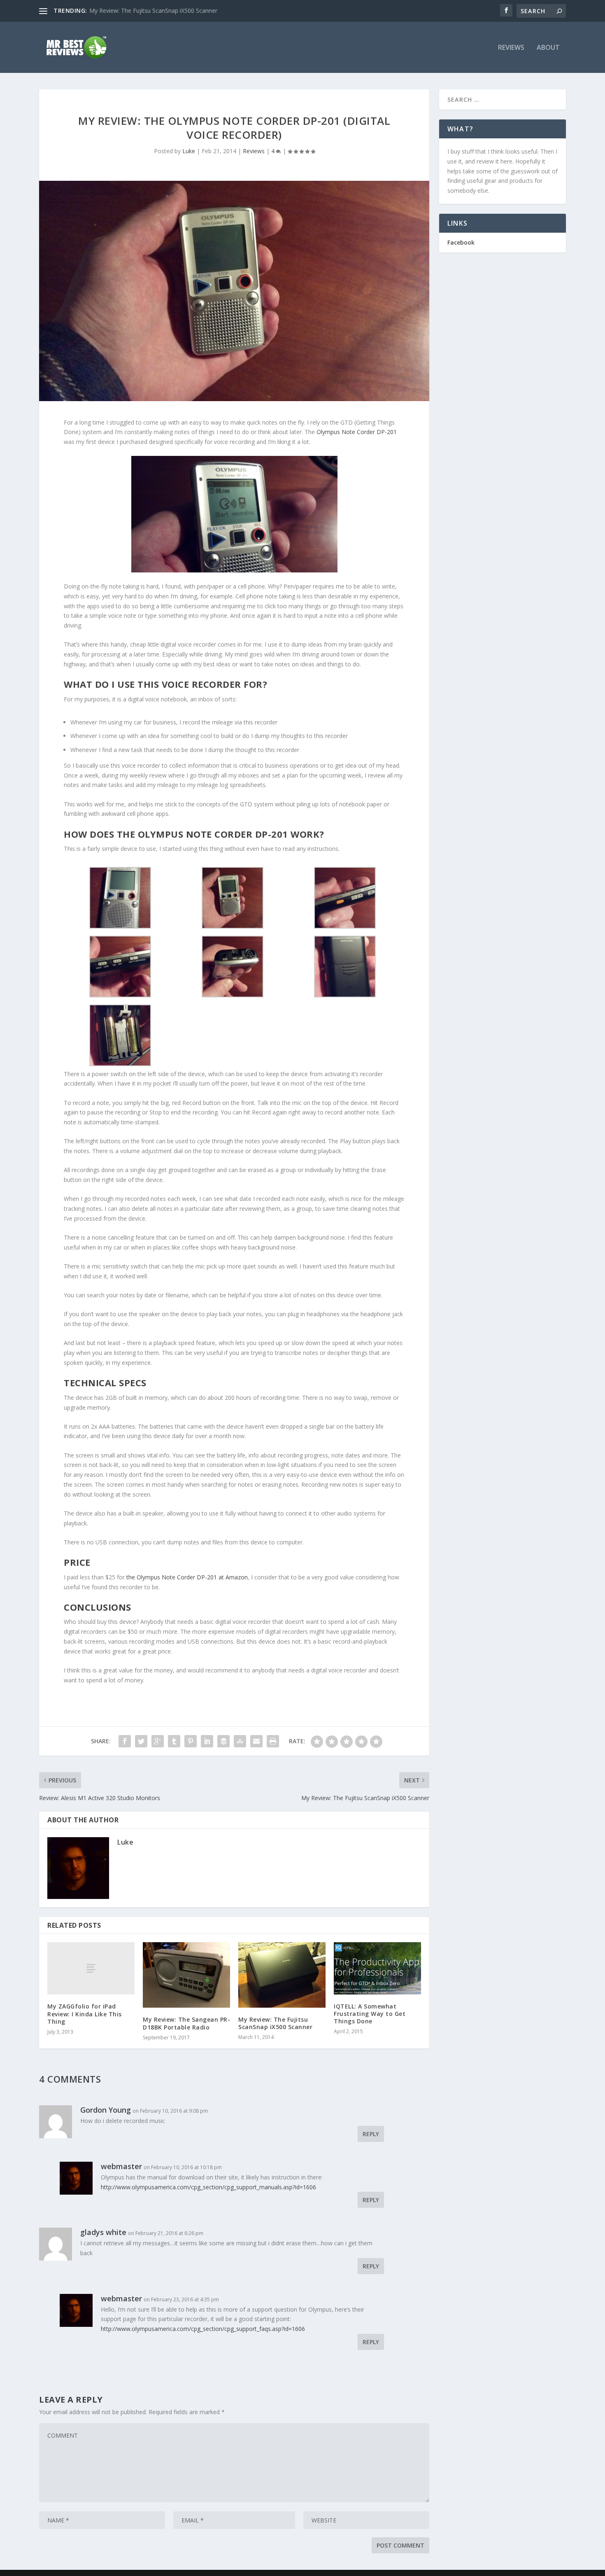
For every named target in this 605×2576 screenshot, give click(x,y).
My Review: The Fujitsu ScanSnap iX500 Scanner (275, 2023)
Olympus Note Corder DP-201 (357, 432)
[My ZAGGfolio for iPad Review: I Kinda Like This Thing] (91, 1968)
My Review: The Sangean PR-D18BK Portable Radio (186, 2023)
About (548, 48)
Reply (371, 2134)
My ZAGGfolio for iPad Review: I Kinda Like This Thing (85, 2014)
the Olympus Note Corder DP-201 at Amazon (187, 1577)
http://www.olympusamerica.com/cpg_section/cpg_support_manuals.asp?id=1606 (208, 2187)
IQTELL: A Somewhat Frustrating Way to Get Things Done (167, 11)
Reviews (511, 48)
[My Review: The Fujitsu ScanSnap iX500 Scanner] (282, 1975)
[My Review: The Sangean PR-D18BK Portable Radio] (186, 1975)
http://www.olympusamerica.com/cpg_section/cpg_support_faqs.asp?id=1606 (203, 2329)
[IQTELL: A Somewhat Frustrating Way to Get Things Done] (377, 1968)
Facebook (461, 242)
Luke (189, 151)
